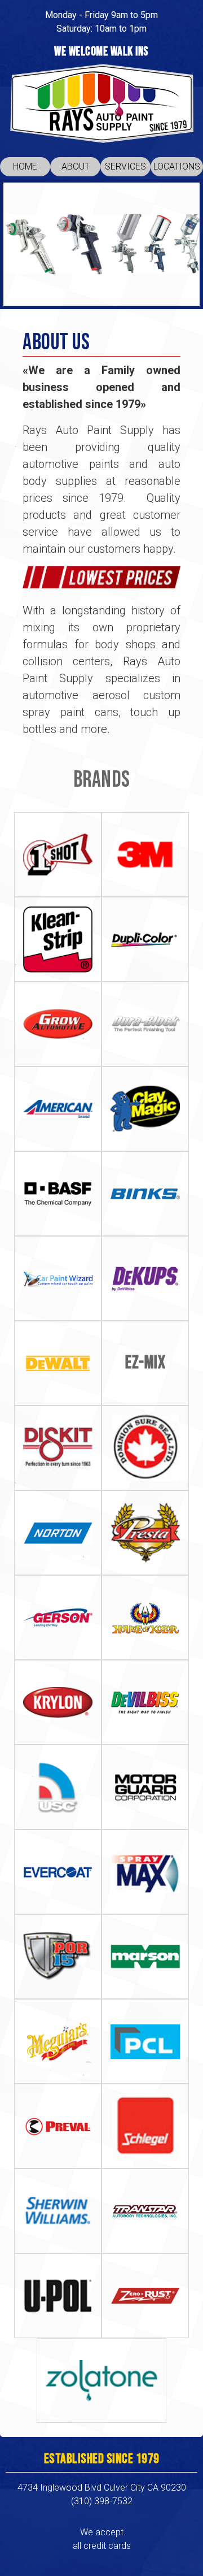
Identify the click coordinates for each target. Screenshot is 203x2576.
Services (125, 166)
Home (25, 166)
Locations (177, 166)
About (76, 166)
